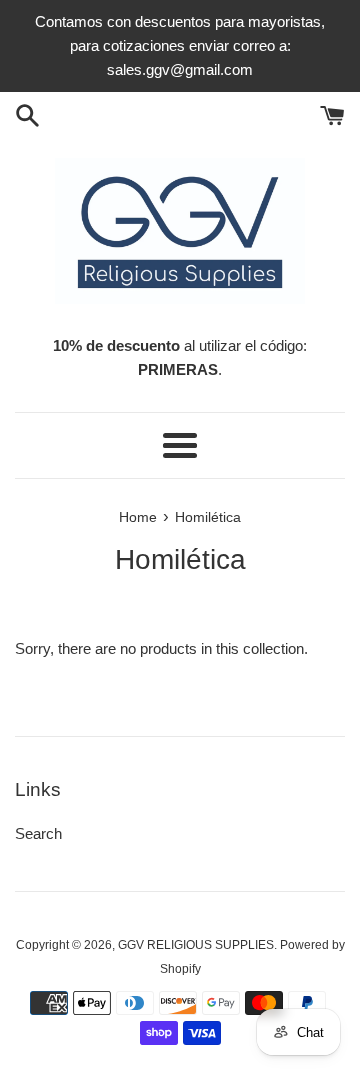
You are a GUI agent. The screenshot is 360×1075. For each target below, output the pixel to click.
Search (38, 833)
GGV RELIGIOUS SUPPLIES (196, 945)
